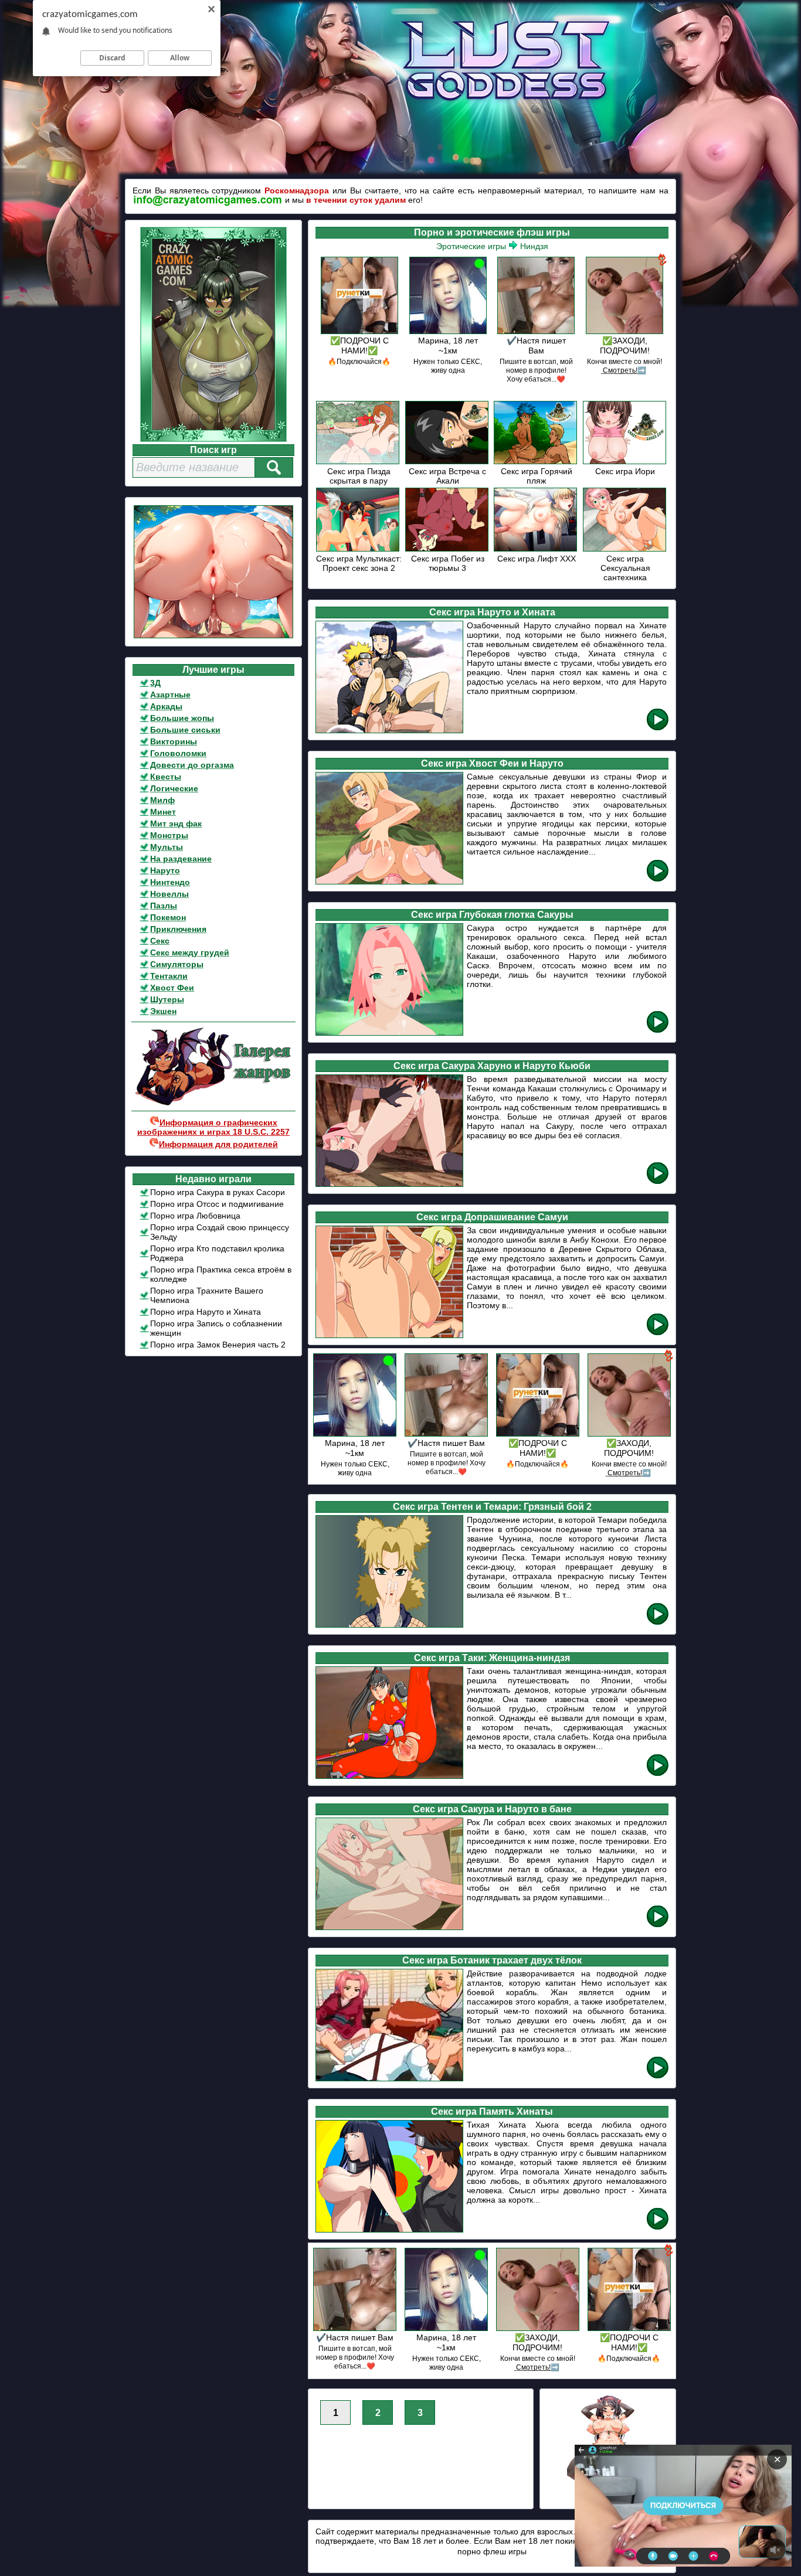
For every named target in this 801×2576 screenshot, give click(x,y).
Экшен (163, 1011)
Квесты (166, 777)
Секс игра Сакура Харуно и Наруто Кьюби (492, 1066)
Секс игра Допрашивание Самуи (492, 1217)
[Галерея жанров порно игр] (213, 1103)
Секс (160, 941)
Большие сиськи (185, 730)
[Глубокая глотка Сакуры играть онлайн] (658, 1031)
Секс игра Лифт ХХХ (537, 559)
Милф (162, 800)
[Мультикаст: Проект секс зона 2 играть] (359, 549)
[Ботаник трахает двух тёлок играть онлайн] (658, 2076)
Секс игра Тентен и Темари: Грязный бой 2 (492, 1507)
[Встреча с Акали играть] (448, 462)
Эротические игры (471, 246)
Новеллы (169, 894)
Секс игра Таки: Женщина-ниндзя (492, 1658)
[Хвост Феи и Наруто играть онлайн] (658, 879)
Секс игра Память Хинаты (492, 2111)
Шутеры (167, 999)
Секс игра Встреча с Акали (447, 476)
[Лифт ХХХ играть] (536, 549)
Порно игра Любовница (195, 1216)
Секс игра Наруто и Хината (492, 612)
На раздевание (181, 859)
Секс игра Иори (625, 471)
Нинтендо (170, 882)
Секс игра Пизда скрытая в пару (359, 476)
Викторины (174, 741)
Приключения (178, 929)
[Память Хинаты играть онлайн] (658, 2228)
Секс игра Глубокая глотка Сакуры (492, 915)
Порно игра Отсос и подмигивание (217, 1204)
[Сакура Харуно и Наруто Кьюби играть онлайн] (658, 1182)
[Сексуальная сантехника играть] (625, 549)
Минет (163, 812)
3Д (155, 683)
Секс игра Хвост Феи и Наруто (492, 763)
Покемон (168, 917)
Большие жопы (182, 718)
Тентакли (169, 976)
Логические (174, 788)
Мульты (167, 847)
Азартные (170, 695)
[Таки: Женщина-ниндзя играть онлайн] (658, 1774)
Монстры (169, 835)
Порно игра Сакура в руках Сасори (218, 1192)
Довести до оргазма (192, 765)
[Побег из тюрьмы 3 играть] (448, 549)
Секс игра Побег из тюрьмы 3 (448, 563)
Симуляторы (177, 964)
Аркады (166, 706)
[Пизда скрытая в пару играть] (359, 462)
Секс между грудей (190, 952)
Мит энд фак (176, 823)
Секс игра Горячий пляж (537, 476)
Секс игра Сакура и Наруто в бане (492, 1809)
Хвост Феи (172, 988)
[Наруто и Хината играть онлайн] (658, 728)
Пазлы (164, 906)
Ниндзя (534, 246)
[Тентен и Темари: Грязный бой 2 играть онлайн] (658, 1623)
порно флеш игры (492, 2551)
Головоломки (178, 753)
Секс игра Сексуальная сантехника (625, 568)
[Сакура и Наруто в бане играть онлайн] (658, 1925)
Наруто (165, 870)
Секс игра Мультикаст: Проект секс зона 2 (359, 563)
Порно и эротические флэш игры (492, 232)
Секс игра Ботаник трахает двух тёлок (492, 1960)
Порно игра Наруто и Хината (206, 1312)
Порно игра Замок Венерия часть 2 (218, 1345)
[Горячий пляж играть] (536, 462)
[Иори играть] (625, 462)
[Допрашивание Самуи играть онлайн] (658, 1333)
